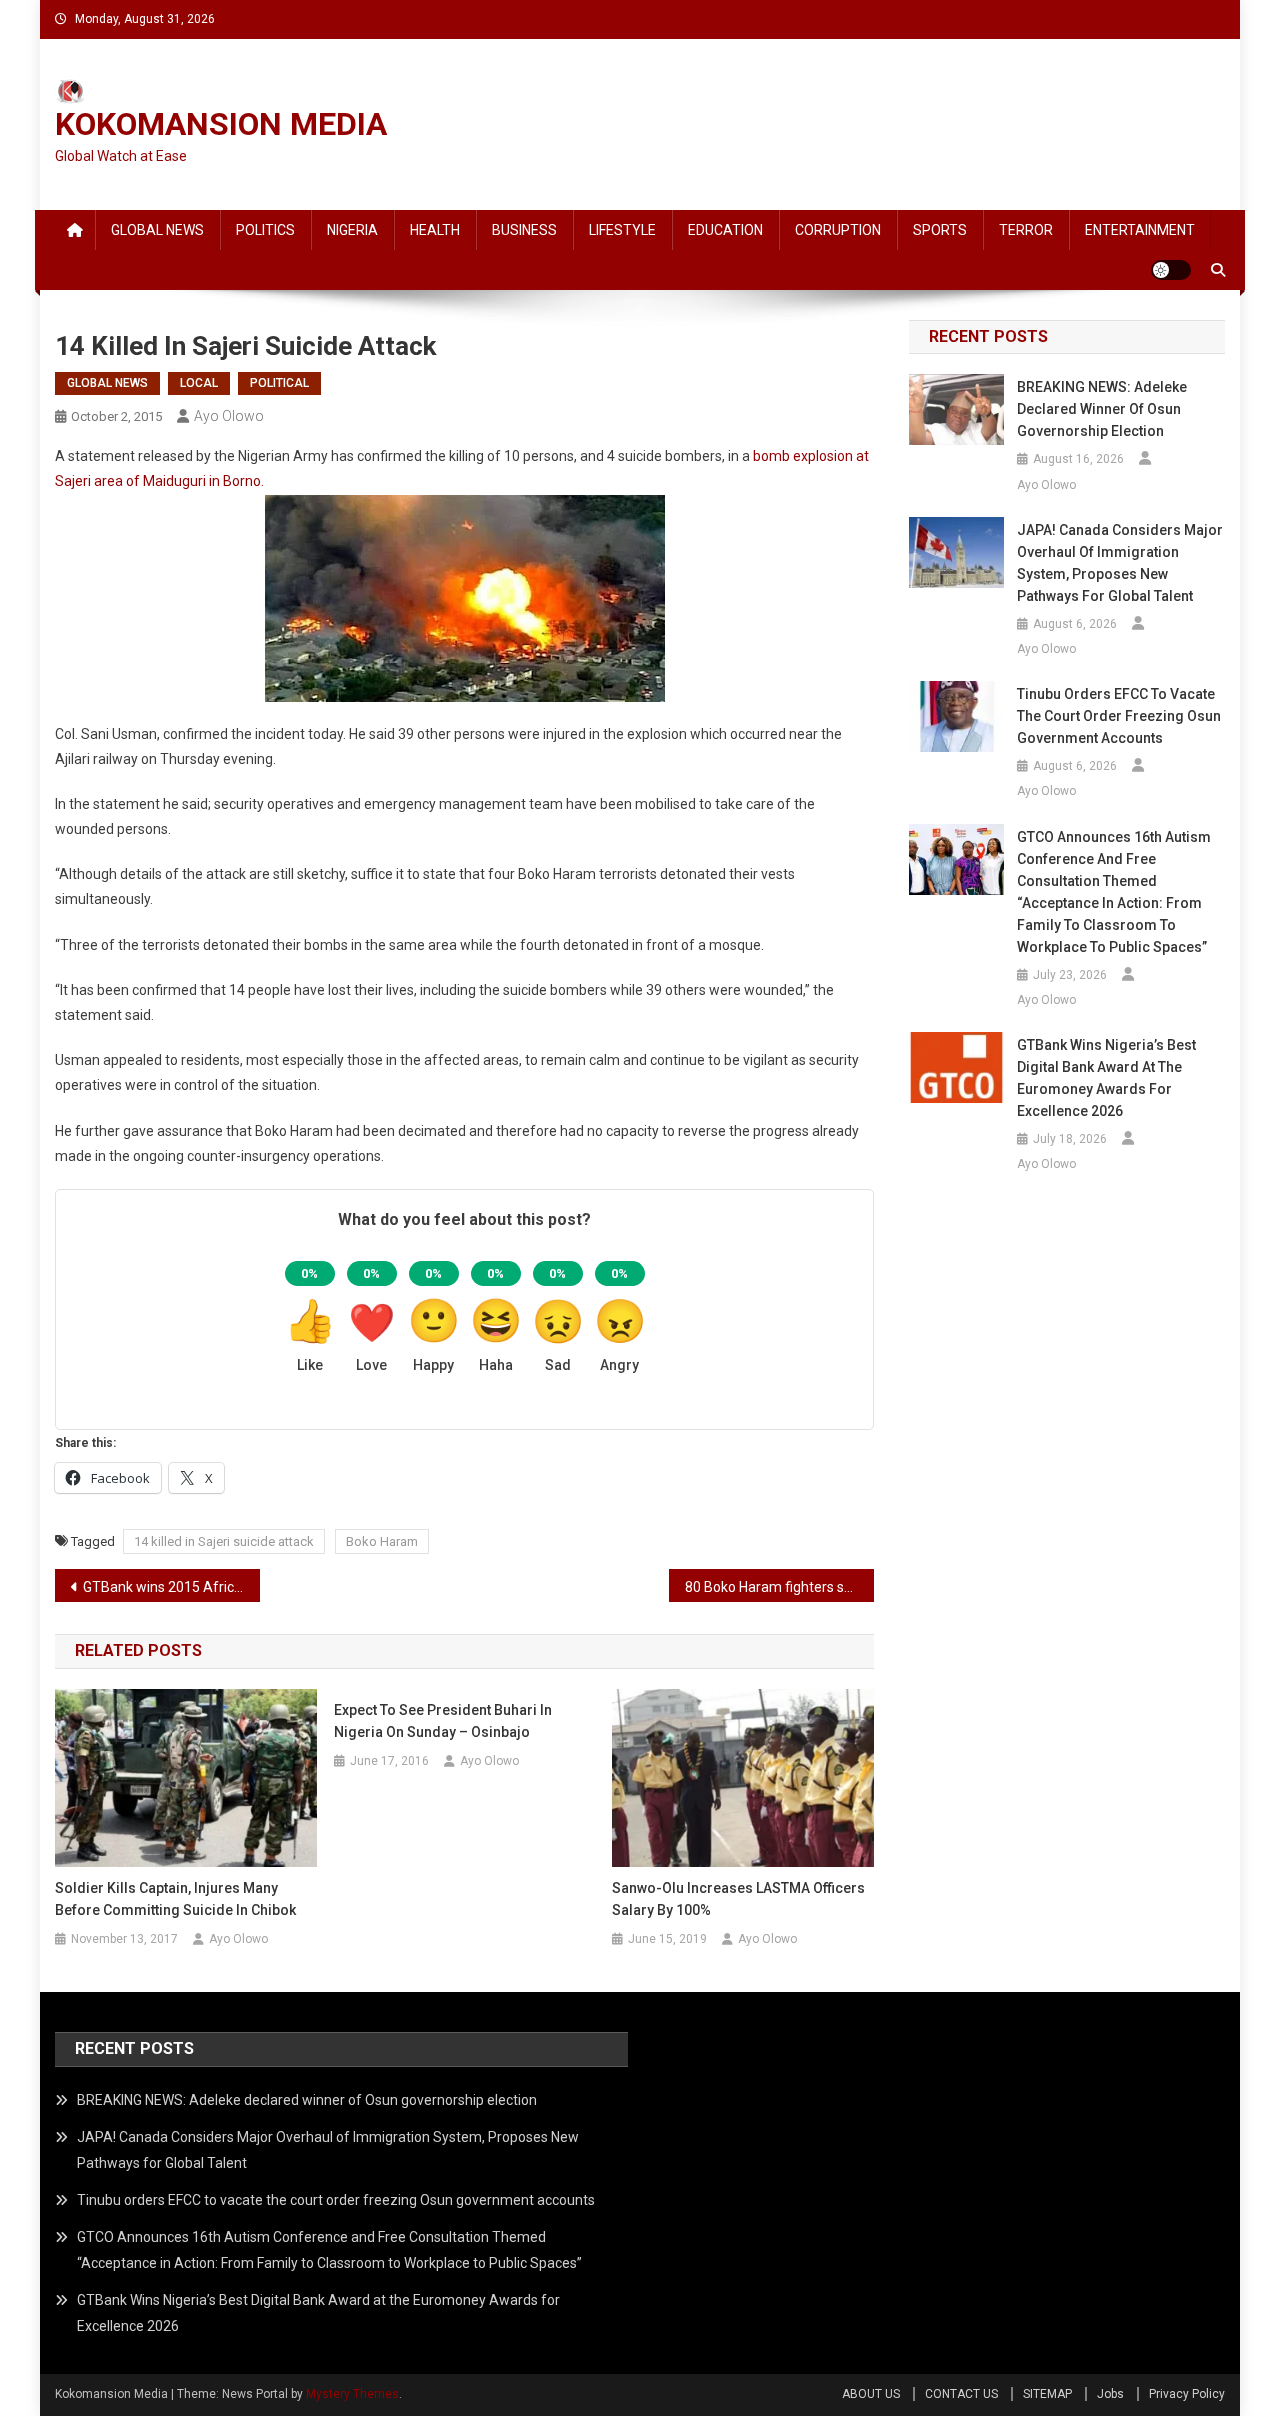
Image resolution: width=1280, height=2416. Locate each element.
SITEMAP (1047, 2394)
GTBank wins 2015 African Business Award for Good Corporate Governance (171, 1587)
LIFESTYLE (622, 230)
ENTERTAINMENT (1140, 230)
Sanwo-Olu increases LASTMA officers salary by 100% (738, 1899)
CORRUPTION (838, 230)
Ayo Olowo (229, 416)
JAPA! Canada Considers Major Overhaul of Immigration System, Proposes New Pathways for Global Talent (1120, 563)
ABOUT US (871, 2394)
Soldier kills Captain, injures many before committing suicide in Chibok (175, 1899)
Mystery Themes (352, 2394)
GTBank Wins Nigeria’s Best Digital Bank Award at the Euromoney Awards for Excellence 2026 (1106, 1078)
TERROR (1026, 230)
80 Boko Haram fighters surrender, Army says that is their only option (779, 1587)
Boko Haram (382, 1541)
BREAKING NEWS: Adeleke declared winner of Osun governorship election (1102, 409)
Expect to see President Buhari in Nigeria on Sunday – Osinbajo (443, 1721)
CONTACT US (961, 2394)
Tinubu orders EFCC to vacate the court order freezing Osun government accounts (1119, 716)
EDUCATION (725, 230)
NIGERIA (352, 230)
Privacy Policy (1187, 2394)
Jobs (1110, 2394)
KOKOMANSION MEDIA (221, 124)
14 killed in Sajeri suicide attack (224, 1541)
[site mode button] (1171, 270)
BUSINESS (524, 230)
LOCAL (199, 383)
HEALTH (435, 230)
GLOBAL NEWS (157, 230)
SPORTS (940, 230)
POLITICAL (279, 383)
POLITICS (265, 230)
